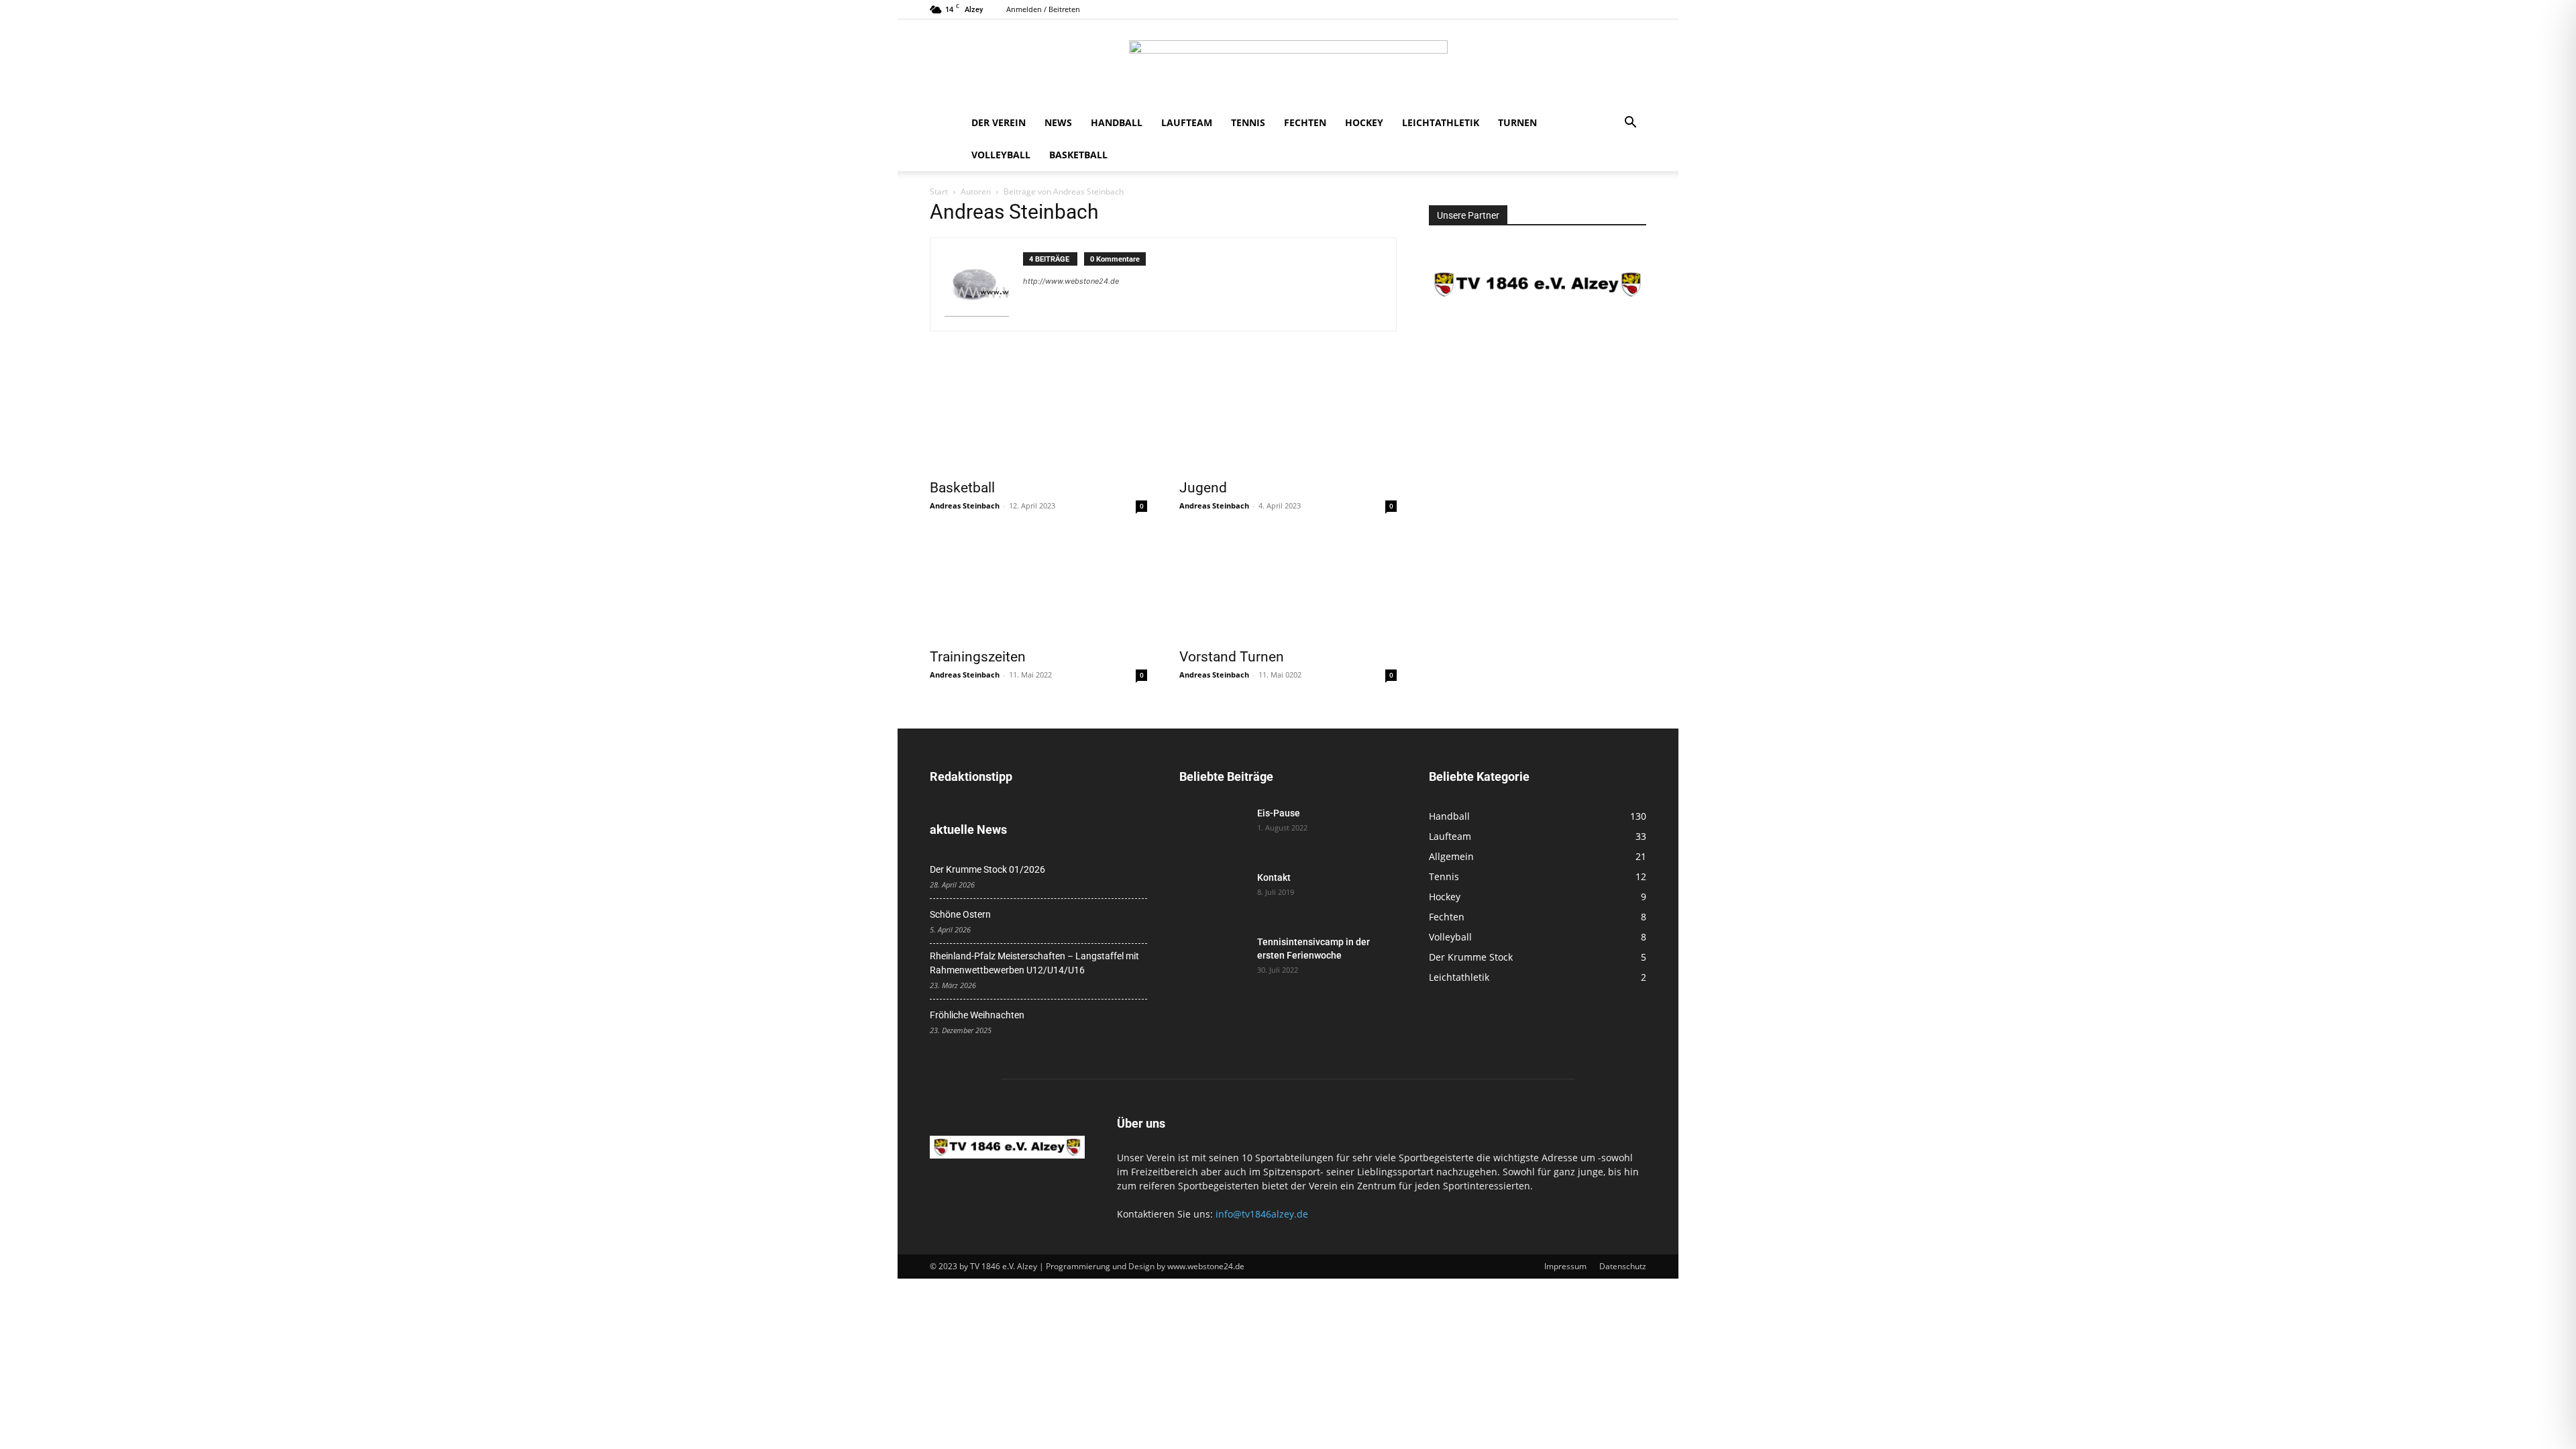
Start (939, 192)
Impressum (1565, 1266)
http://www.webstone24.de (1071, 281)
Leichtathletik (1441, 122)
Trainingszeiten (978, 657)
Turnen (1517, 122)
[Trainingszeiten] (1038, 586)
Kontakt (1274, 877)
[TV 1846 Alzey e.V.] (1288, 64)
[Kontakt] (1213, 894)
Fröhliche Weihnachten (977, 1015)
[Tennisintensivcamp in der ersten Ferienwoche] (1213, 959)
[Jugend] (1288, 417)
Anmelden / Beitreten (1043, 9)
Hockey (1364, 122)
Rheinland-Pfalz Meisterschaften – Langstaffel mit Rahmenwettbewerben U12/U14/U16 (1034, 963)
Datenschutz (1623, 1266)
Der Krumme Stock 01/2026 (987, 869)
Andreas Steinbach (965, 505)
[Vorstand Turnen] (1288, 586)
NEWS (1058, 122)
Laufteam (1187, 122)
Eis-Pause (1279, 813)
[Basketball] (1038, 417)
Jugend (1203, 488)
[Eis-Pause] (1213, 830)
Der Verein (999, 122)
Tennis (1248, 122)
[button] (1630, 124)
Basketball (1078, 155)
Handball (1117, 122)
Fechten (1305, 122)
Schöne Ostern (960, 914)
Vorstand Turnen (1232, 657)
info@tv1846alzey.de (1262, 1214)
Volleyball (1001, 155)
